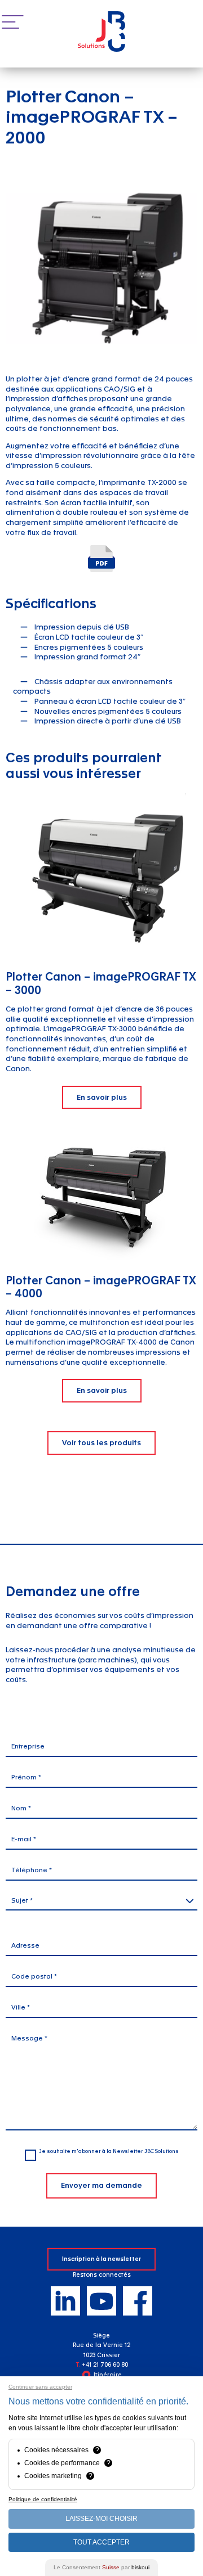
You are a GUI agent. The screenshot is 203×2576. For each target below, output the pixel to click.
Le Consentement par (101, 2567)
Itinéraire (108, 2375)
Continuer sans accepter (40, 2387)
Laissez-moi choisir (101, 2519)
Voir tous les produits (101, 1443)
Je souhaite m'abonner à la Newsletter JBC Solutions (109, 2151)
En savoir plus (102, 1097)
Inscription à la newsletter (101, 2259)
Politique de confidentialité (43, 2499)
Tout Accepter (101, 2542)
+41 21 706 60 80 (105, 2365)
